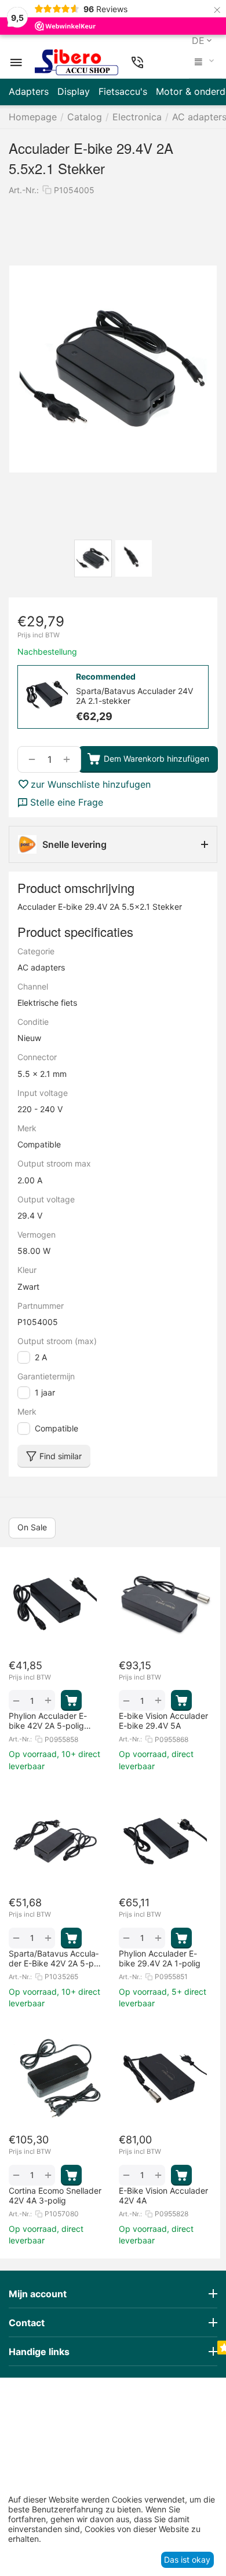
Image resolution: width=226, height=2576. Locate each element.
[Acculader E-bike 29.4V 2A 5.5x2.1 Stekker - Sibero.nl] (113, 369)
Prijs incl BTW (39, 635)
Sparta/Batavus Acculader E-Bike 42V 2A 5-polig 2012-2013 (55, 1958)
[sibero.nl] (76, 62)
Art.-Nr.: (24, 190)
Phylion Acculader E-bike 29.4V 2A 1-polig (160, 1958)
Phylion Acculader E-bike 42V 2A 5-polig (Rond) (48, 1721)
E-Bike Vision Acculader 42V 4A (163, 2195)
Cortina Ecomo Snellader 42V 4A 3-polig (55, 2195)
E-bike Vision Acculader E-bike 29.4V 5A (163, 1721)
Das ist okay (187, 2560)
